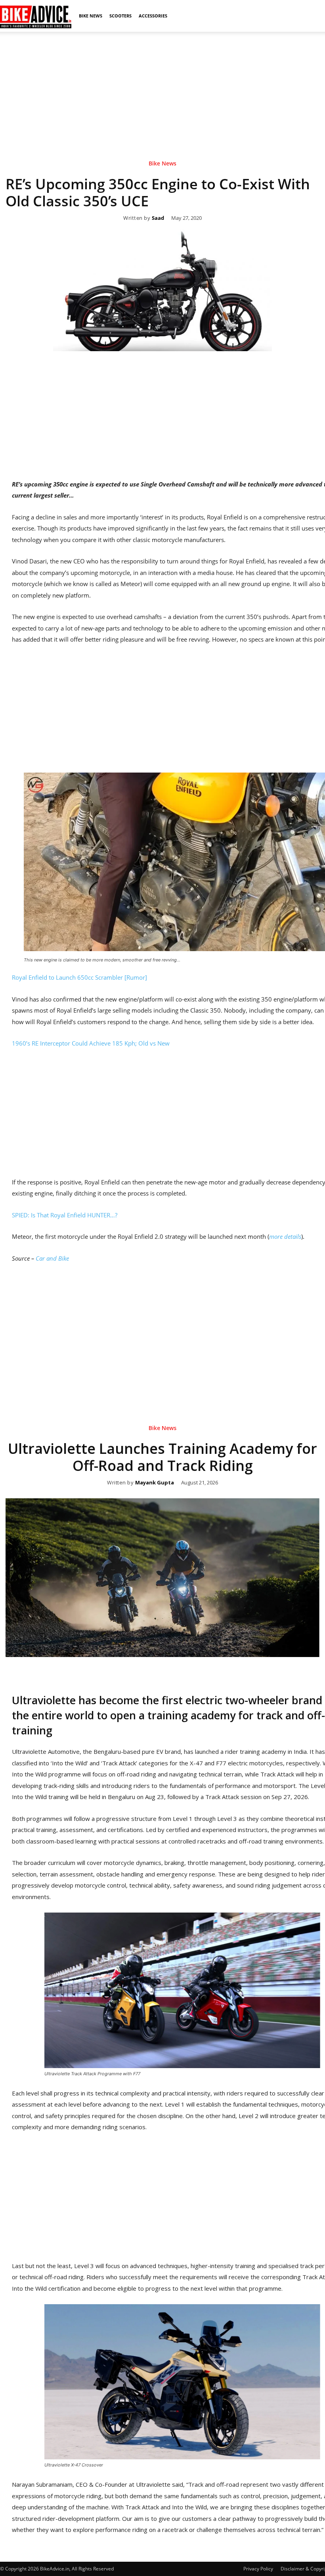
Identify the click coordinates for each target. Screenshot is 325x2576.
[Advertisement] (162, 87)
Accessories (153, 16)
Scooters (120, 16)
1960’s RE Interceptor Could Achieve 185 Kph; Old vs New (91, 1043)
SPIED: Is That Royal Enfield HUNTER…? (65, 1215)
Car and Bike (52, 1258)
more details (285, 1236)
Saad (158, 218)
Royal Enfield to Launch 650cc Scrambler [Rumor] (79, 977)
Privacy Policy (258, 2569)
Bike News (91, 16)
